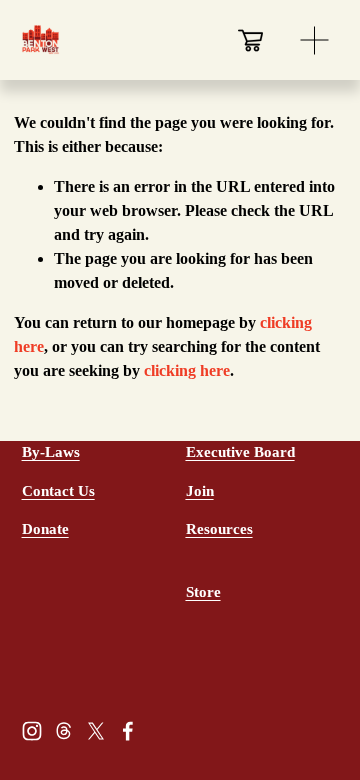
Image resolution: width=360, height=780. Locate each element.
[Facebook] (128, 731)
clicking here (187, 370)
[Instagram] (32, 731)
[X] (96, 731)
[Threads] (64, 731)
